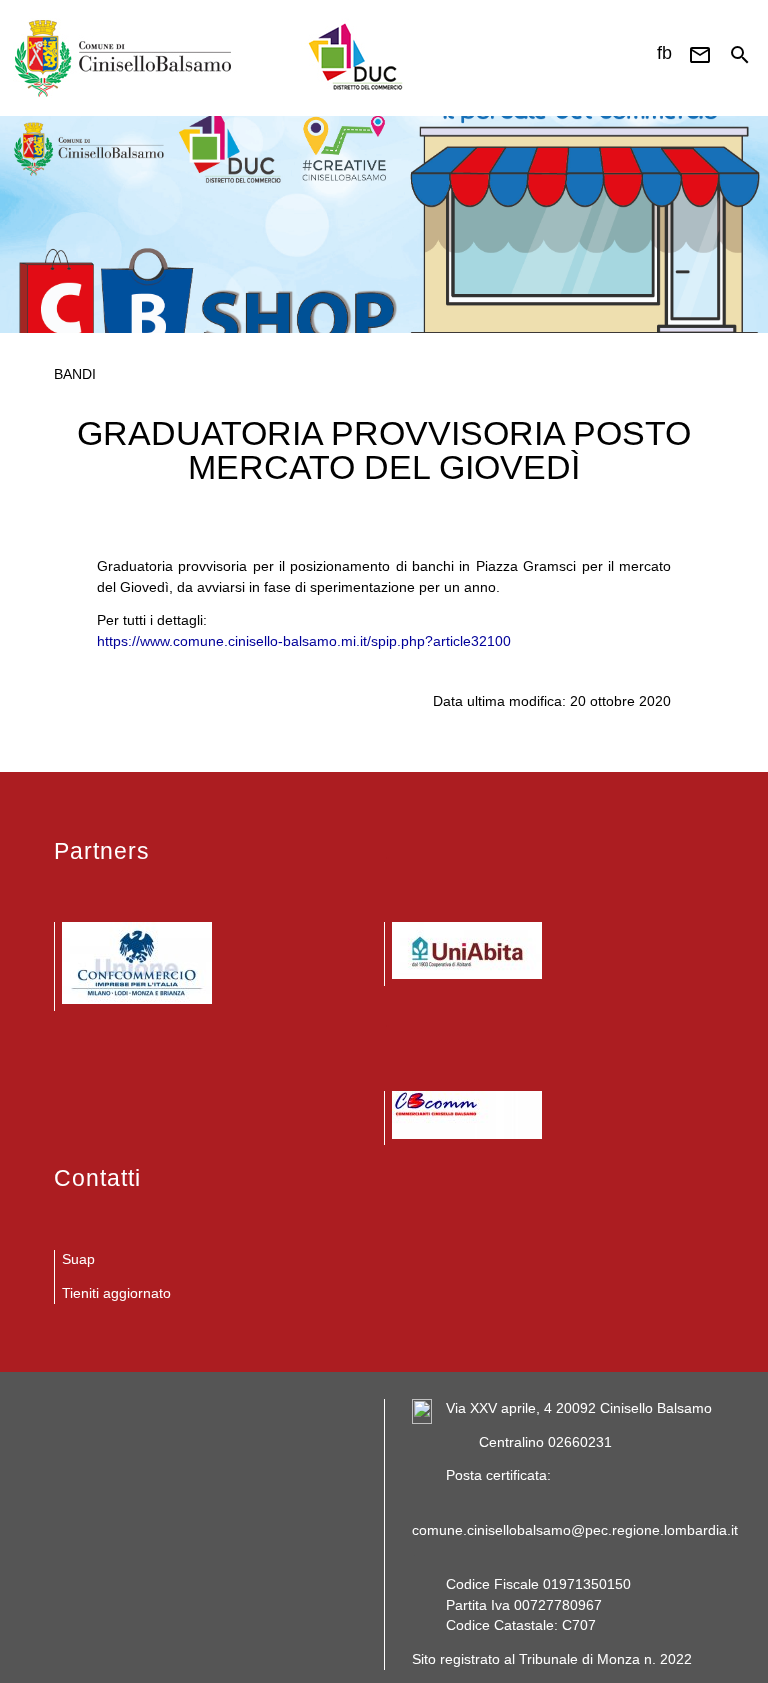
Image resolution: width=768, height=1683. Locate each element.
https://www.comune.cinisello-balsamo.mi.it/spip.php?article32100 (304, 641)
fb (664, 53)
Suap (78, 1259)
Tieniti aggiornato (116, 1293)
